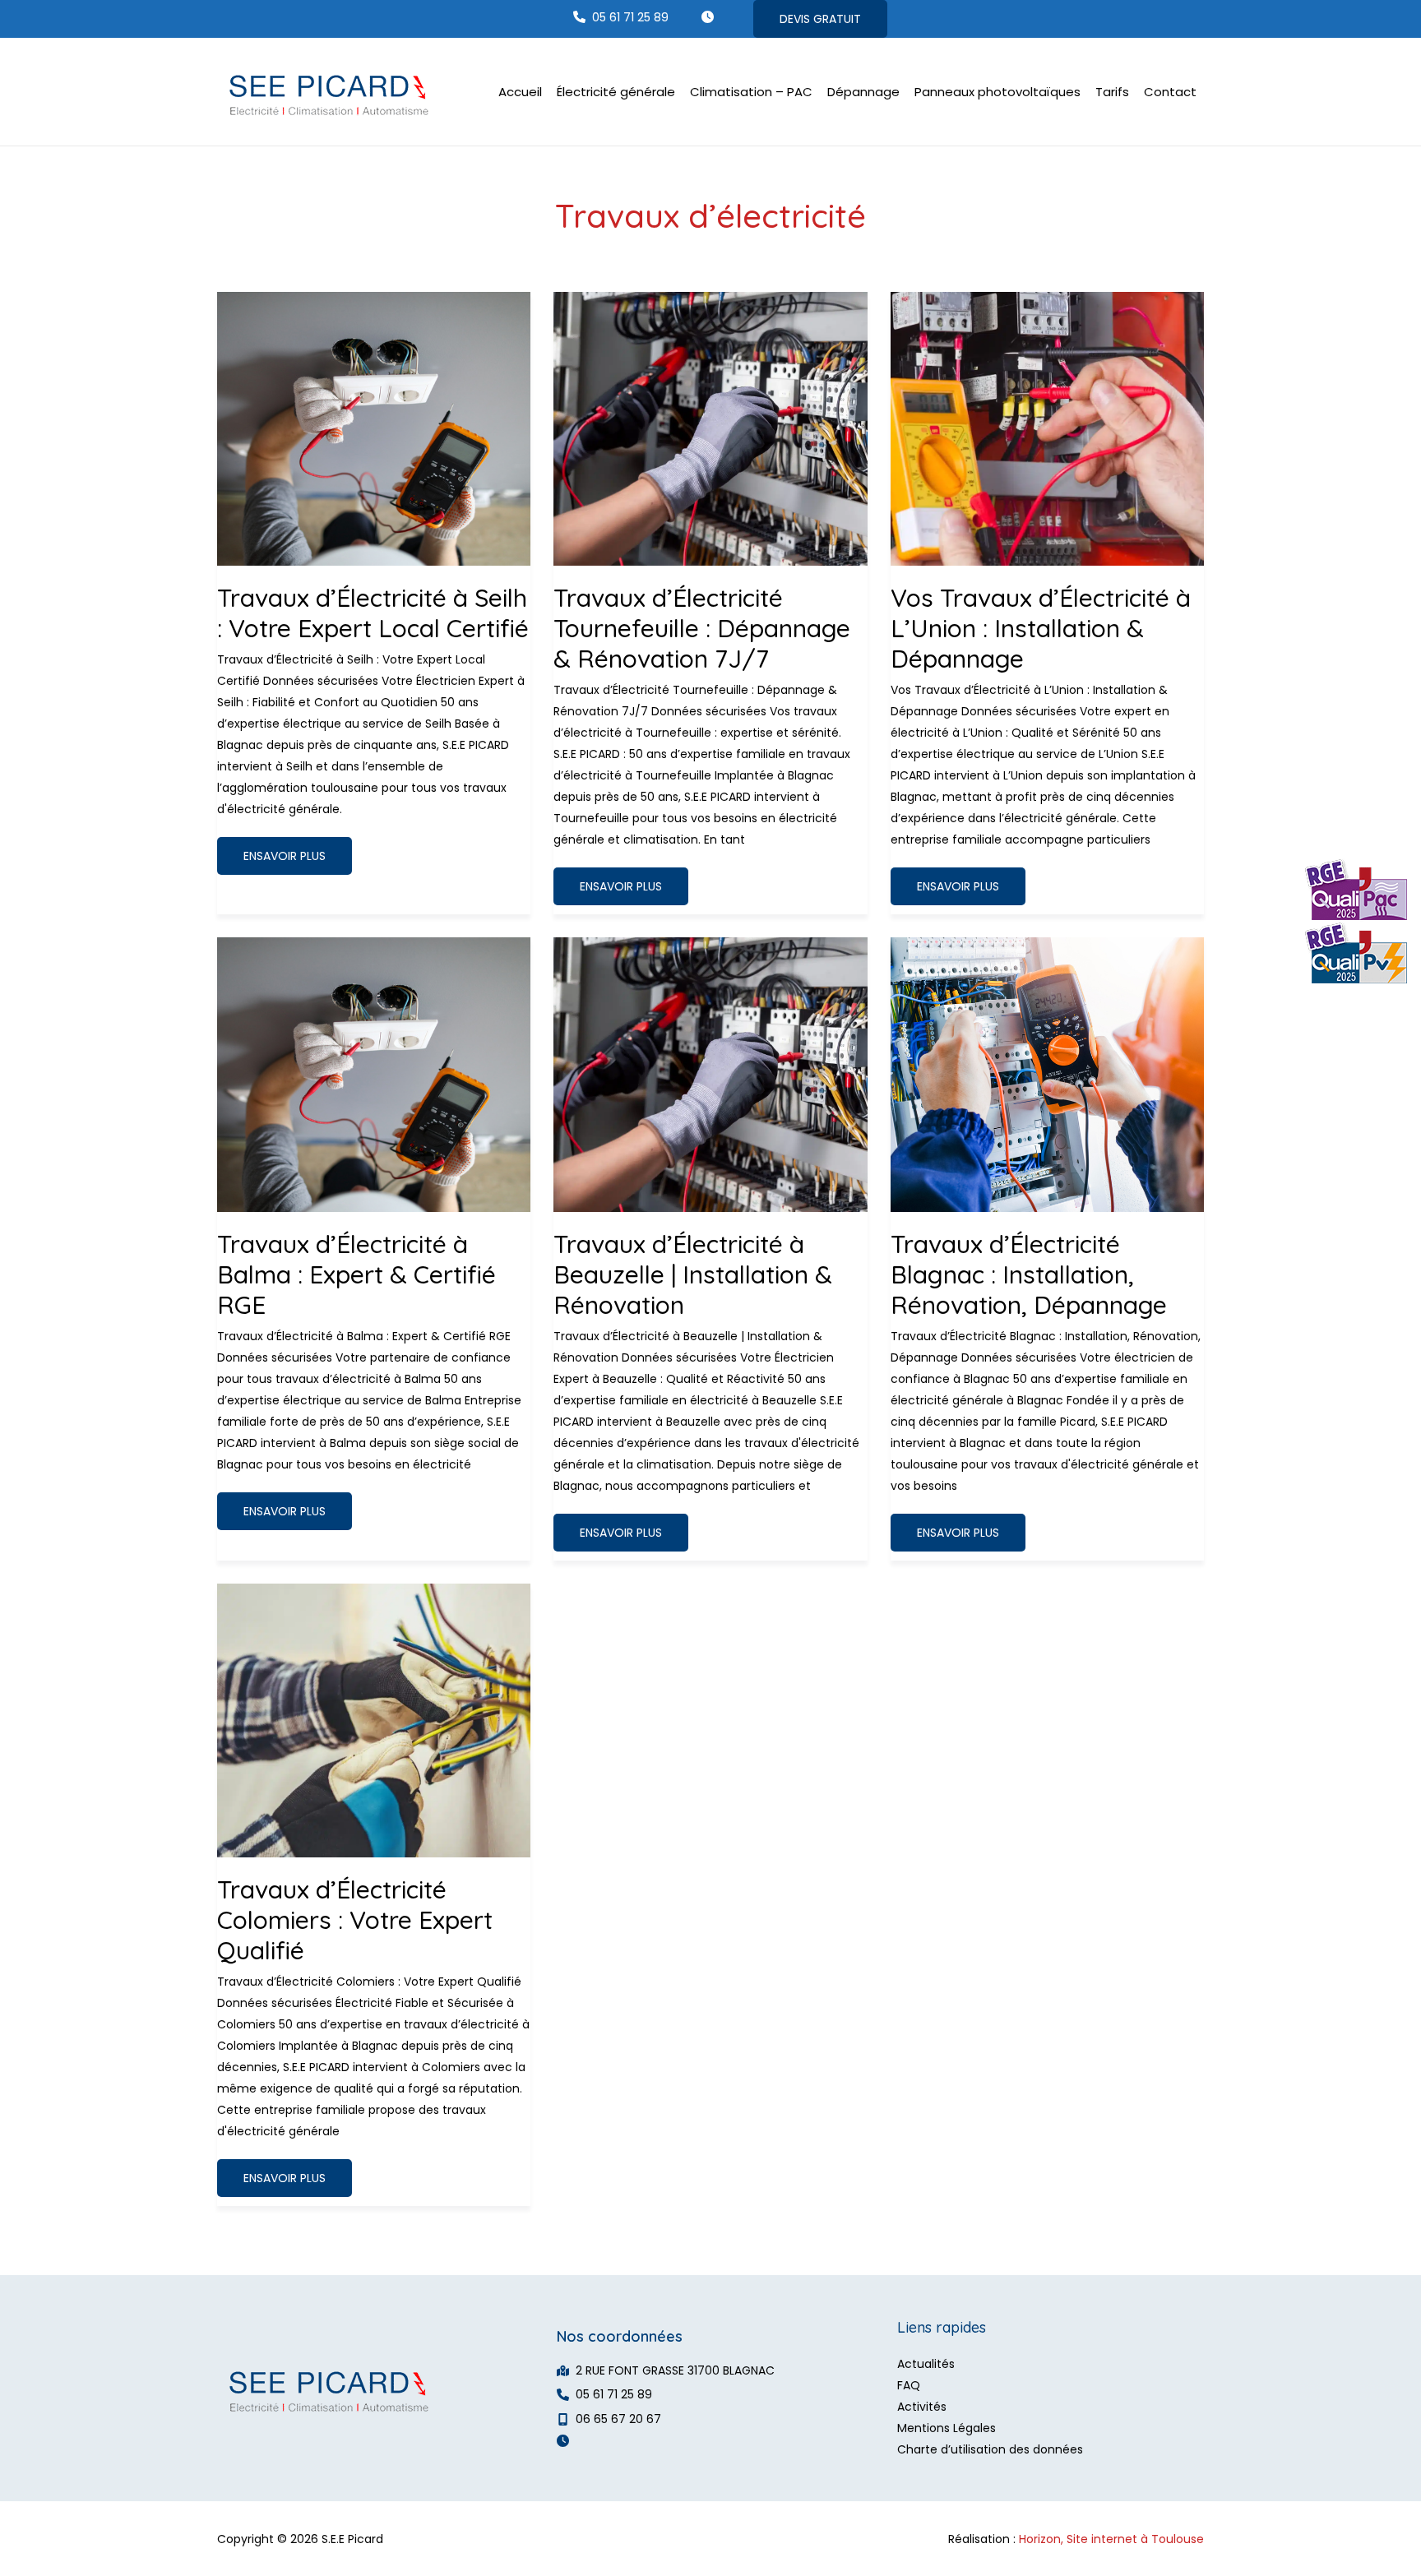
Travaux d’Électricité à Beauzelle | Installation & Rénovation (693, 1274)
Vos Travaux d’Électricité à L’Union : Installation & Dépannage (1041, 628)
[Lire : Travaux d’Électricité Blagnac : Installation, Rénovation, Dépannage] (1047, 1074)
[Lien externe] (1354, 923)
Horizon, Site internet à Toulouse (1111, 2539)
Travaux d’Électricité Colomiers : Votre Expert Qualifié (355, 1920)
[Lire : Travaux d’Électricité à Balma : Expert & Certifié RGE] (374, 1074)
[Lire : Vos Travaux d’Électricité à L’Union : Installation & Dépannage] (1047, 428)
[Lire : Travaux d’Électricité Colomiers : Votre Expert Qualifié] (374, 1719)
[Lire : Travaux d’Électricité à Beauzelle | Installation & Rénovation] (710, 1074)
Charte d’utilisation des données (990, 2449)
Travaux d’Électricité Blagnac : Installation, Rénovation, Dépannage (1029, 1274)
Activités (922, 2407)
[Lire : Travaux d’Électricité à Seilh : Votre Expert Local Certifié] (374, 428)
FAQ (909, 2385)
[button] (621, 17)
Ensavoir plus (284, 861)
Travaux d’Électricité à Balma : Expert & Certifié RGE (356, 1274)
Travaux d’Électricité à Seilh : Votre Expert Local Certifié (373, 613)
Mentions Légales (947, 2428)
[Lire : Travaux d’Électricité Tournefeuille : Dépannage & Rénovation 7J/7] (710, 428)
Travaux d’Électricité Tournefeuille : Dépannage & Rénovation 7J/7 (702, 628)
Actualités (926, 2364)
